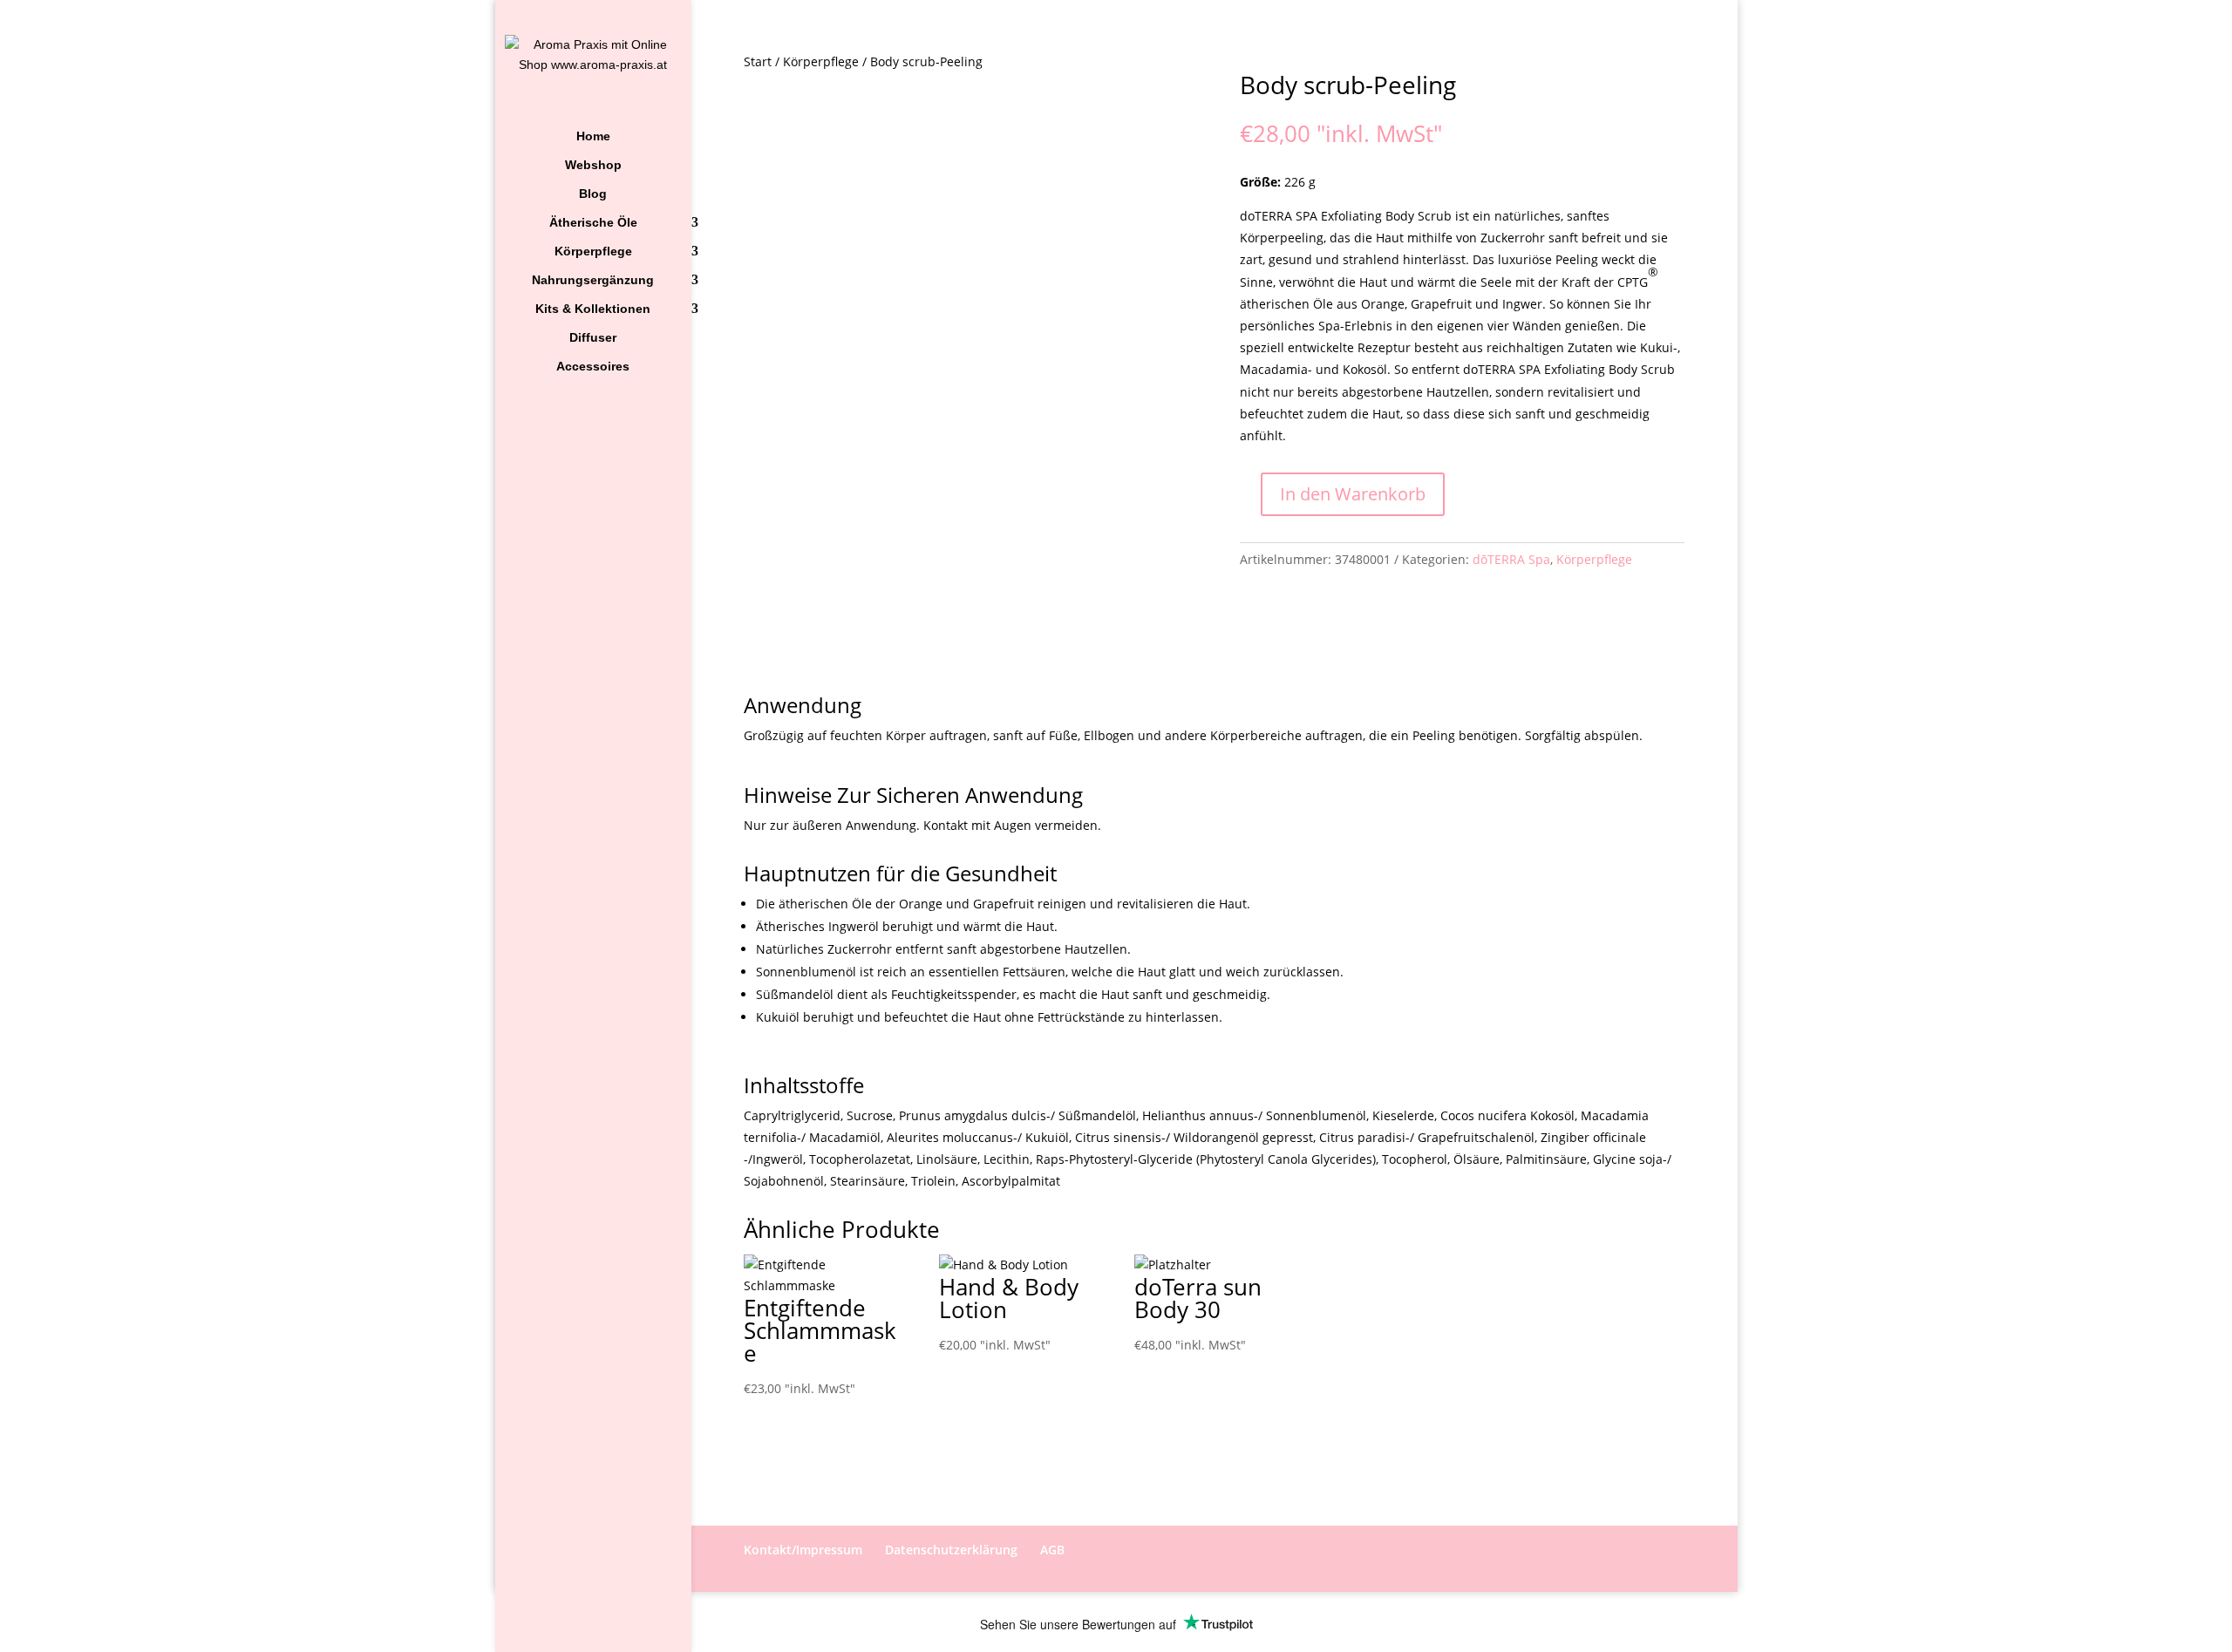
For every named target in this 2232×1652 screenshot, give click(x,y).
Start (758, 61)
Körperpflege (593, 252)
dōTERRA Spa (1511, 559)
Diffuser (593, 338)
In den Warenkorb (1353, 494)
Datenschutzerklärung (951, 1550)
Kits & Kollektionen (593, 309)
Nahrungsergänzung (593, 280)
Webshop (593, 165)
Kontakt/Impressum (803, 1550)
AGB (1052, 1550)
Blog (593, 194)
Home (593, 136)
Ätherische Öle (593, 223)
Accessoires (593, 367)
